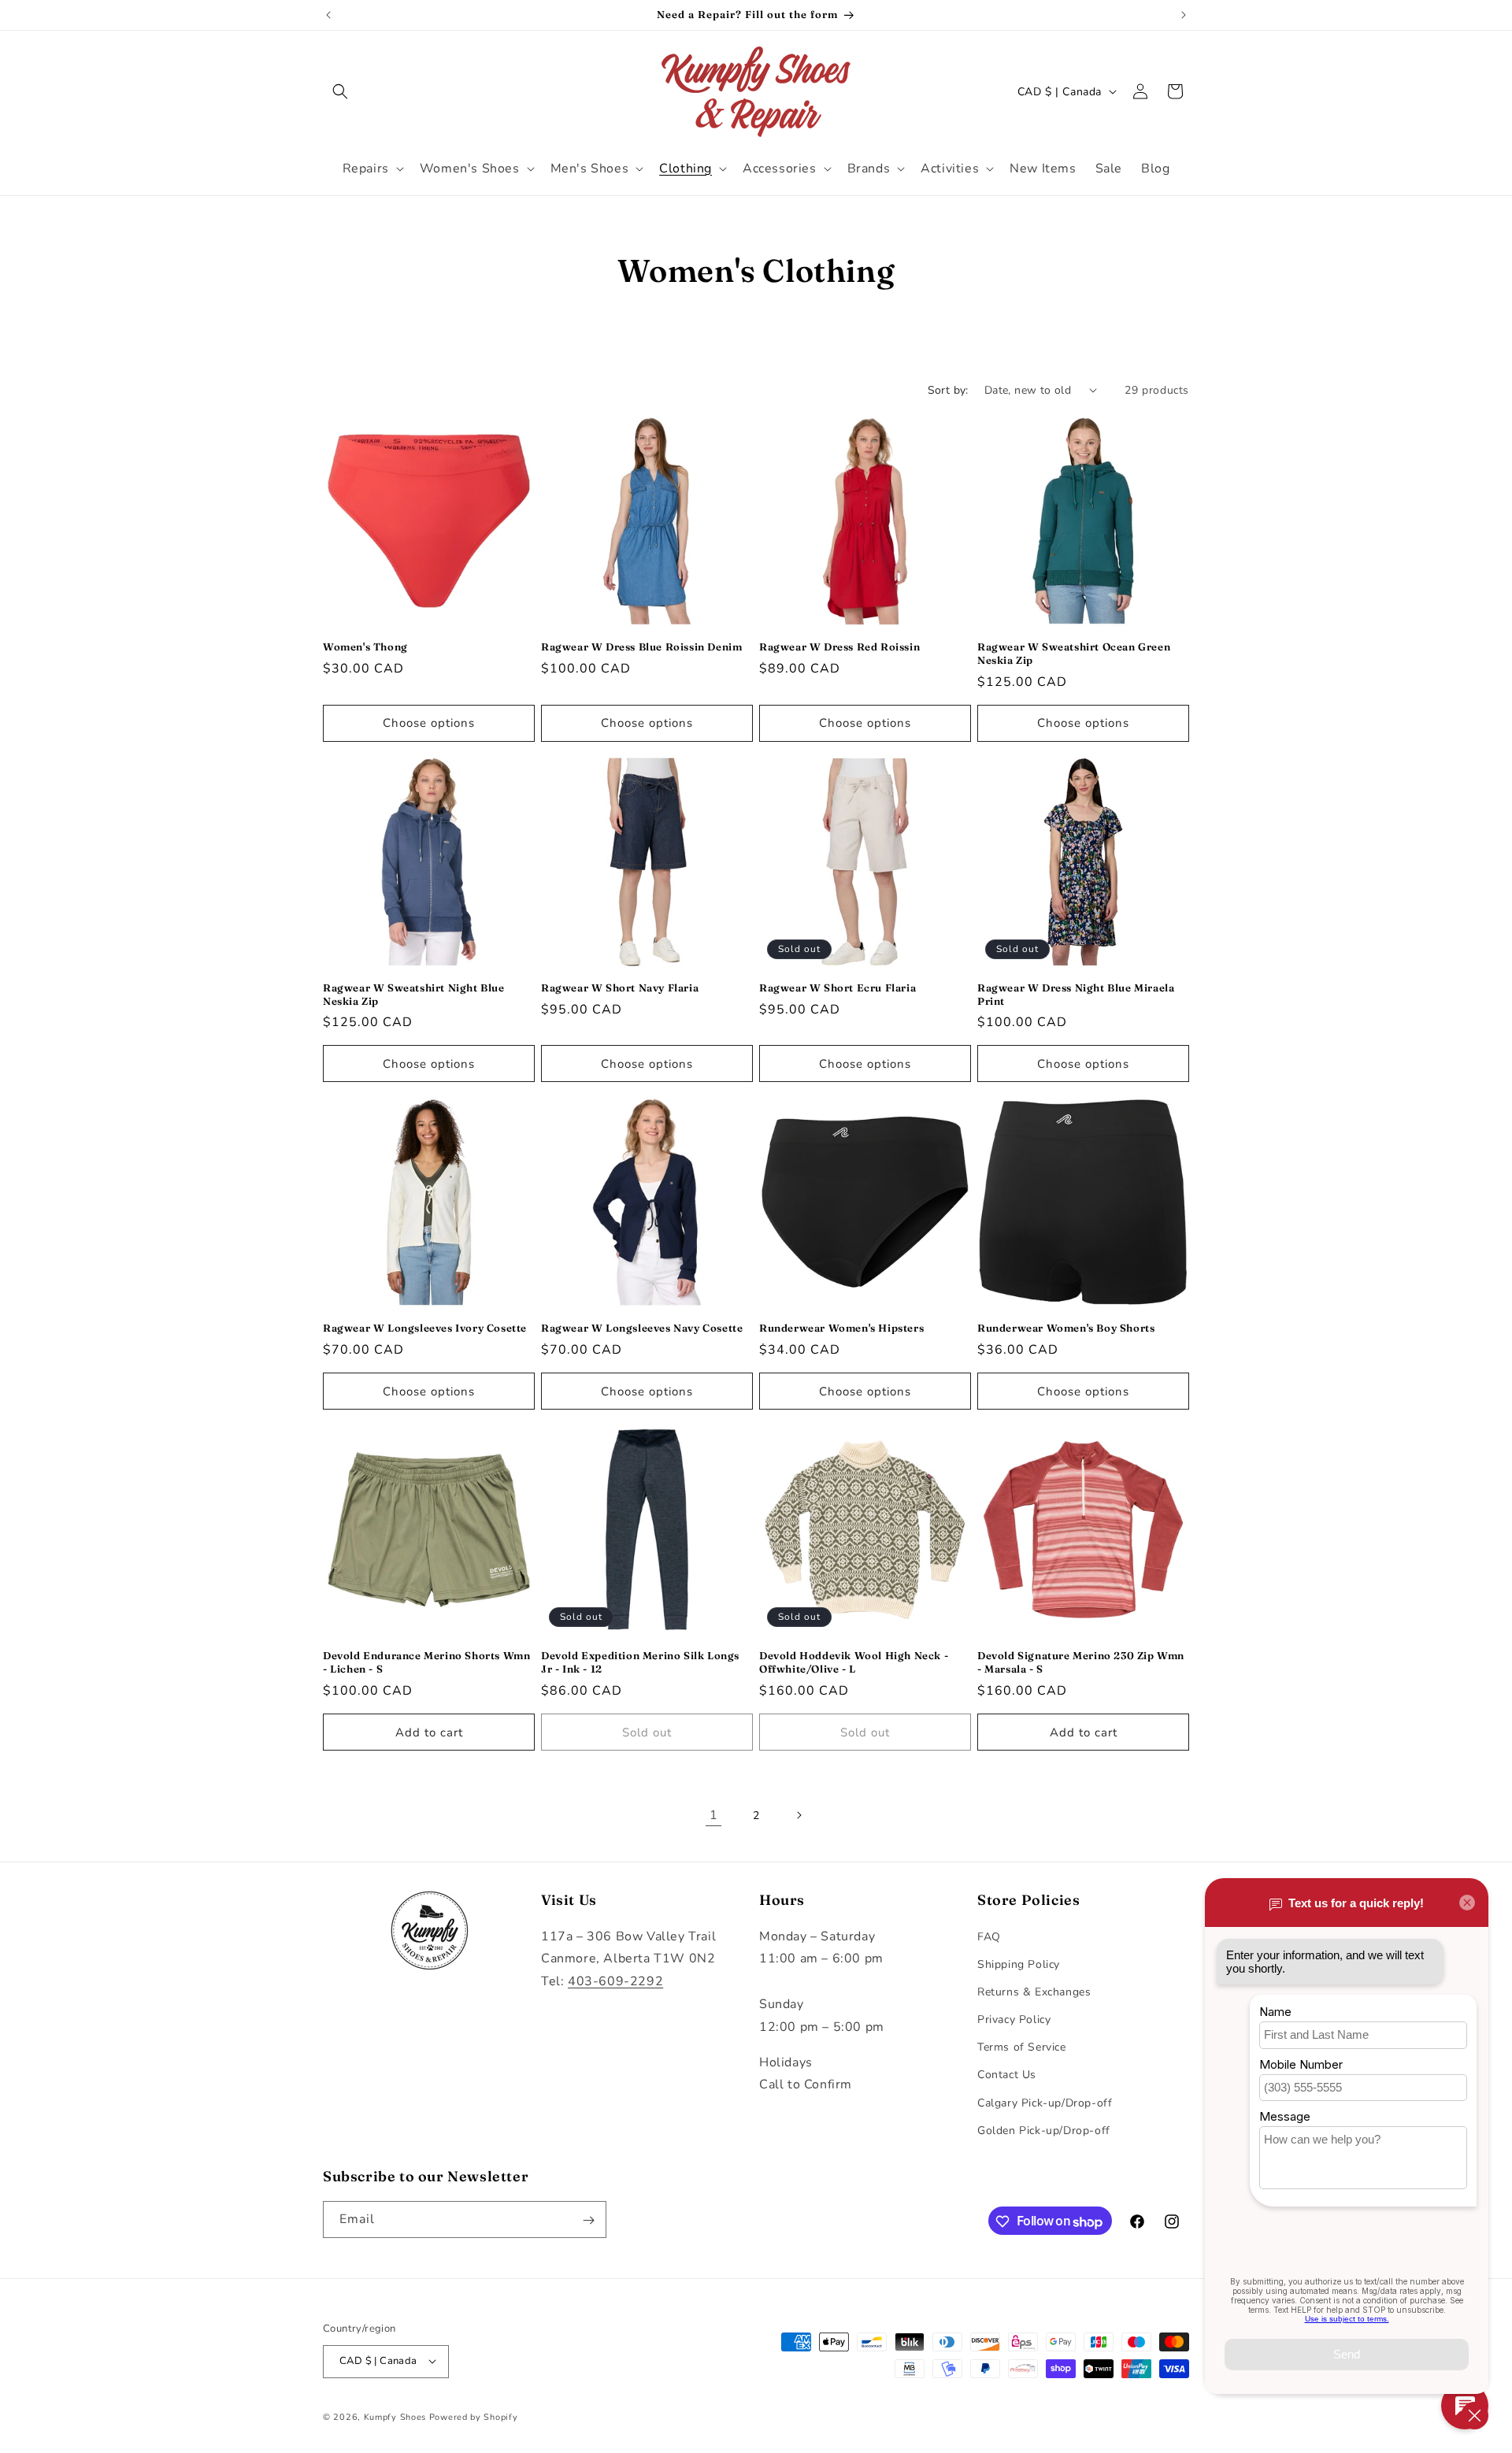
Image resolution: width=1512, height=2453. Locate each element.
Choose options (429, 723)
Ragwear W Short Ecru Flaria (838, 987)
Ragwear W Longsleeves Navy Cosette (642, 1328)
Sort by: (948, 390)
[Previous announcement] (328, 15)
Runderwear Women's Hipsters (841, 1328)
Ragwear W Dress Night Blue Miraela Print (1076, 994)
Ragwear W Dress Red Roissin (839, 647)
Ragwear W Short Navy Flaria (620, 987)
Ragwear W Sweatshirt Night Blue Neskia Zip (414, 994)
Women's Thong (365, 647)
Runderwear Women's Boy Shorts (1066, 1328)
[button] (340, 91)
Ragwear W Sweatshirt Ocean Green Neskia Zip (1074, 653)
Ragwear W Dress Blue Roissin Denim (641, 647)
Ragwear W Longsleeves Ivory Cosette (425, 1328)
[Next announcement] (1184, 15)
